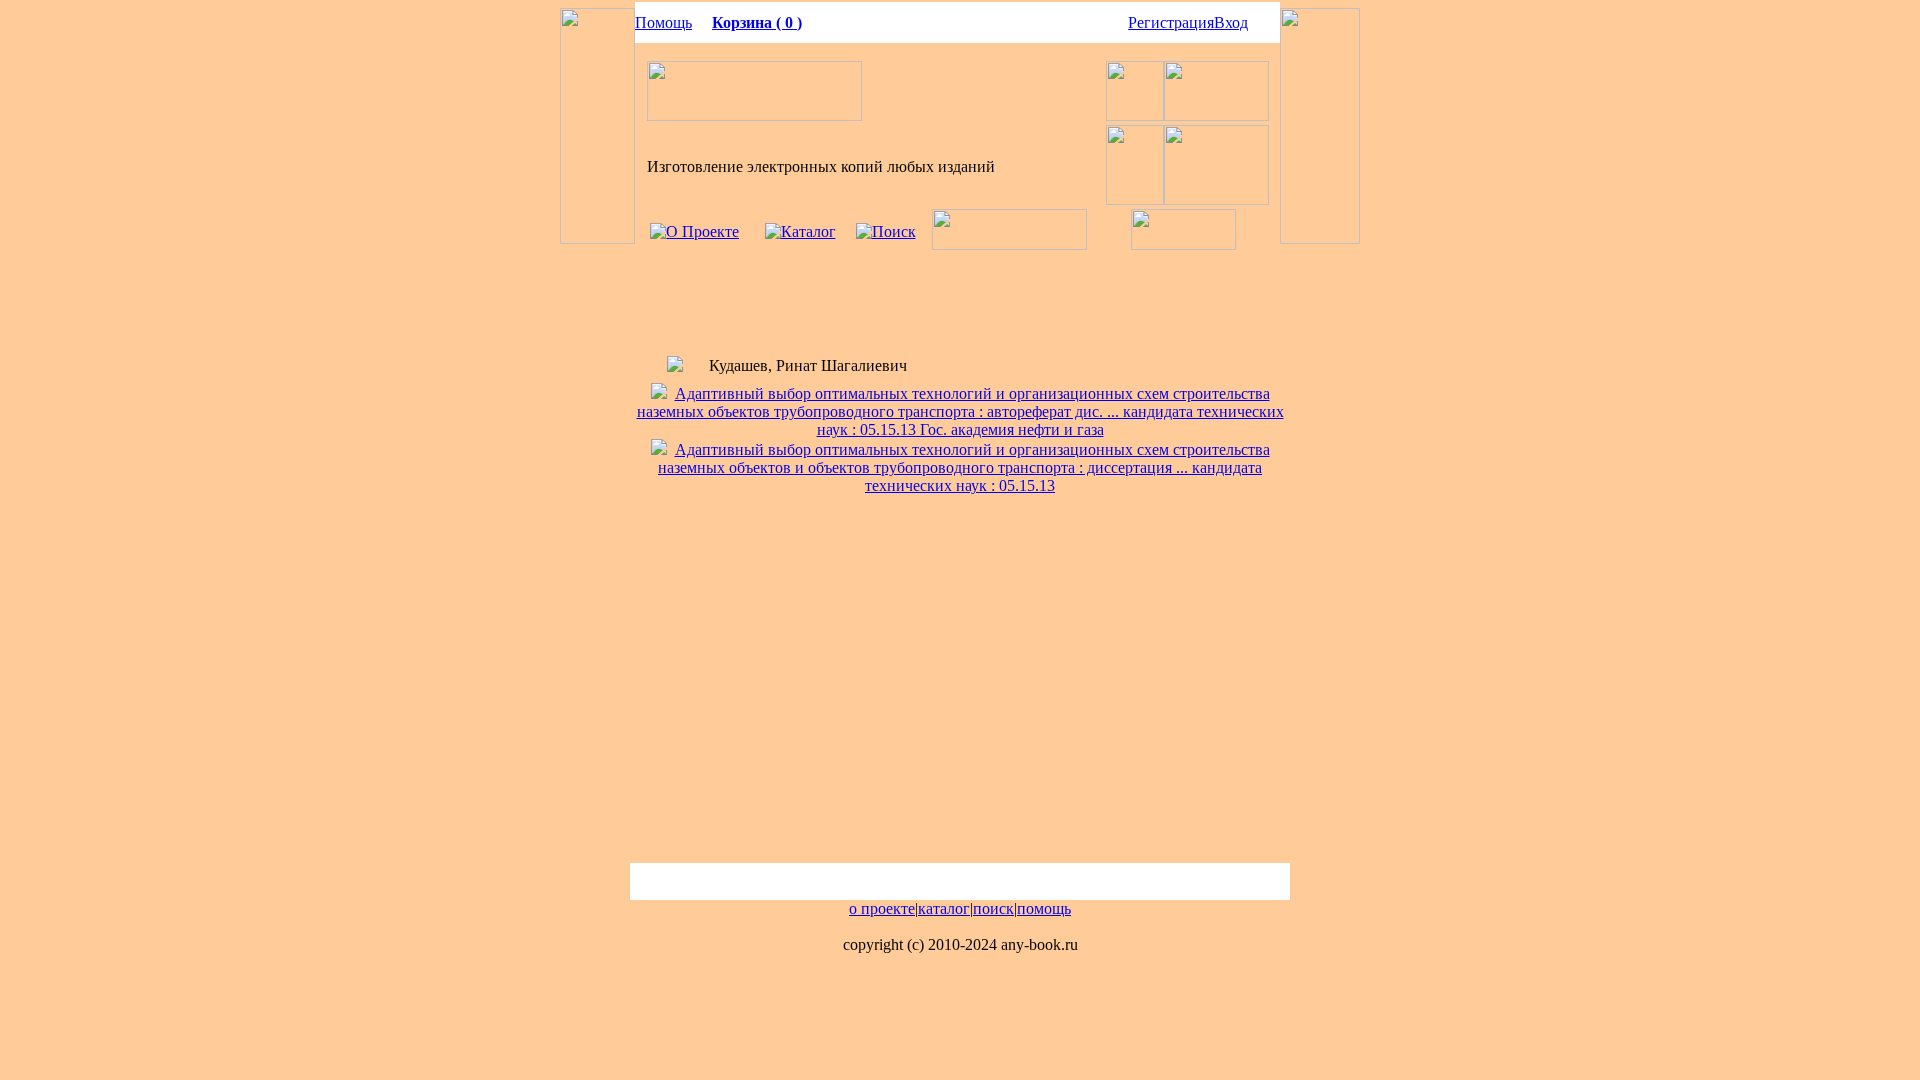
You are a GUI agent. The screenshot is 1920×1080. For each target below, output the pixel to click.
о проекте (882, 908)
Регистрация (1171, 22)
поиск (993, 908)
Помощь (663, 22)
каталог (944, 908)
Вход (1231, 22)
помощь (1044, 908)
